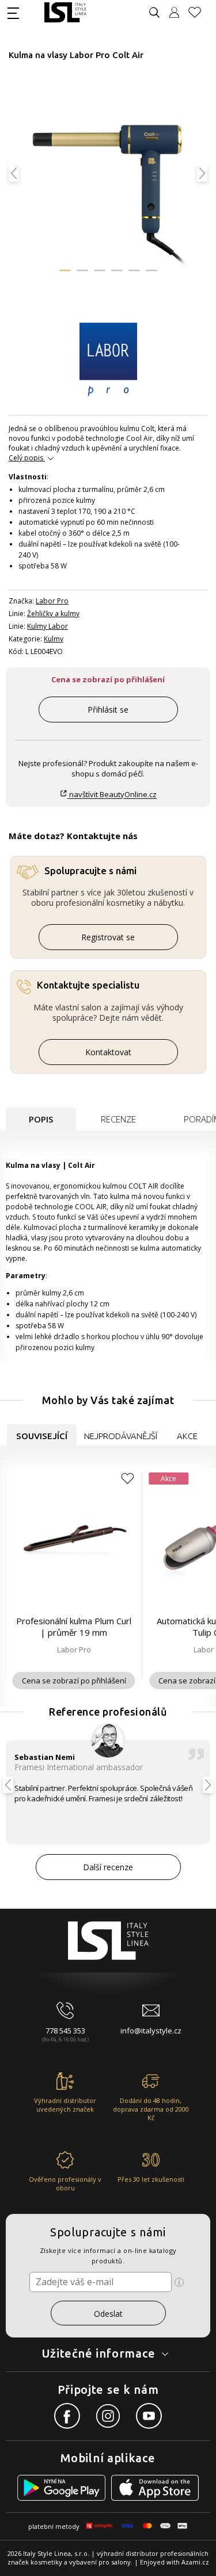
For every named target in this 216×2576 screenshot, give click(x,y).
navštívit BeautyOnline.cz (112, 795)
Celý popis (26, 458)
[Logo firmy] (65, 12)
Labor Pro (52, 601)
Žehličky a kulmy (53, 614)
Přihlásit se (108, 710)
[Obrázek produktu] (107, 179)
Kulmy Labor (48, 626)
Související (42, 1436)
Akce (187, 1436)
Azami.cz (195, 2562)
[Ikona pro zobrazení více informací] (179, 2282)
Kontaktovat (108, 1052)
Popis (41, 1119)
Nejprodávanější (121, 1436)
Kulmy (54, 639)
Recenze (118, 1119)
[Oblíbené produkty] (199, 12)
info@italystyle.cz (151, 2031)
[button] (65, 270)
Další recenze (108, 1867)
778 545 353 (65, 2031)
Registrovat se (108, 937)
